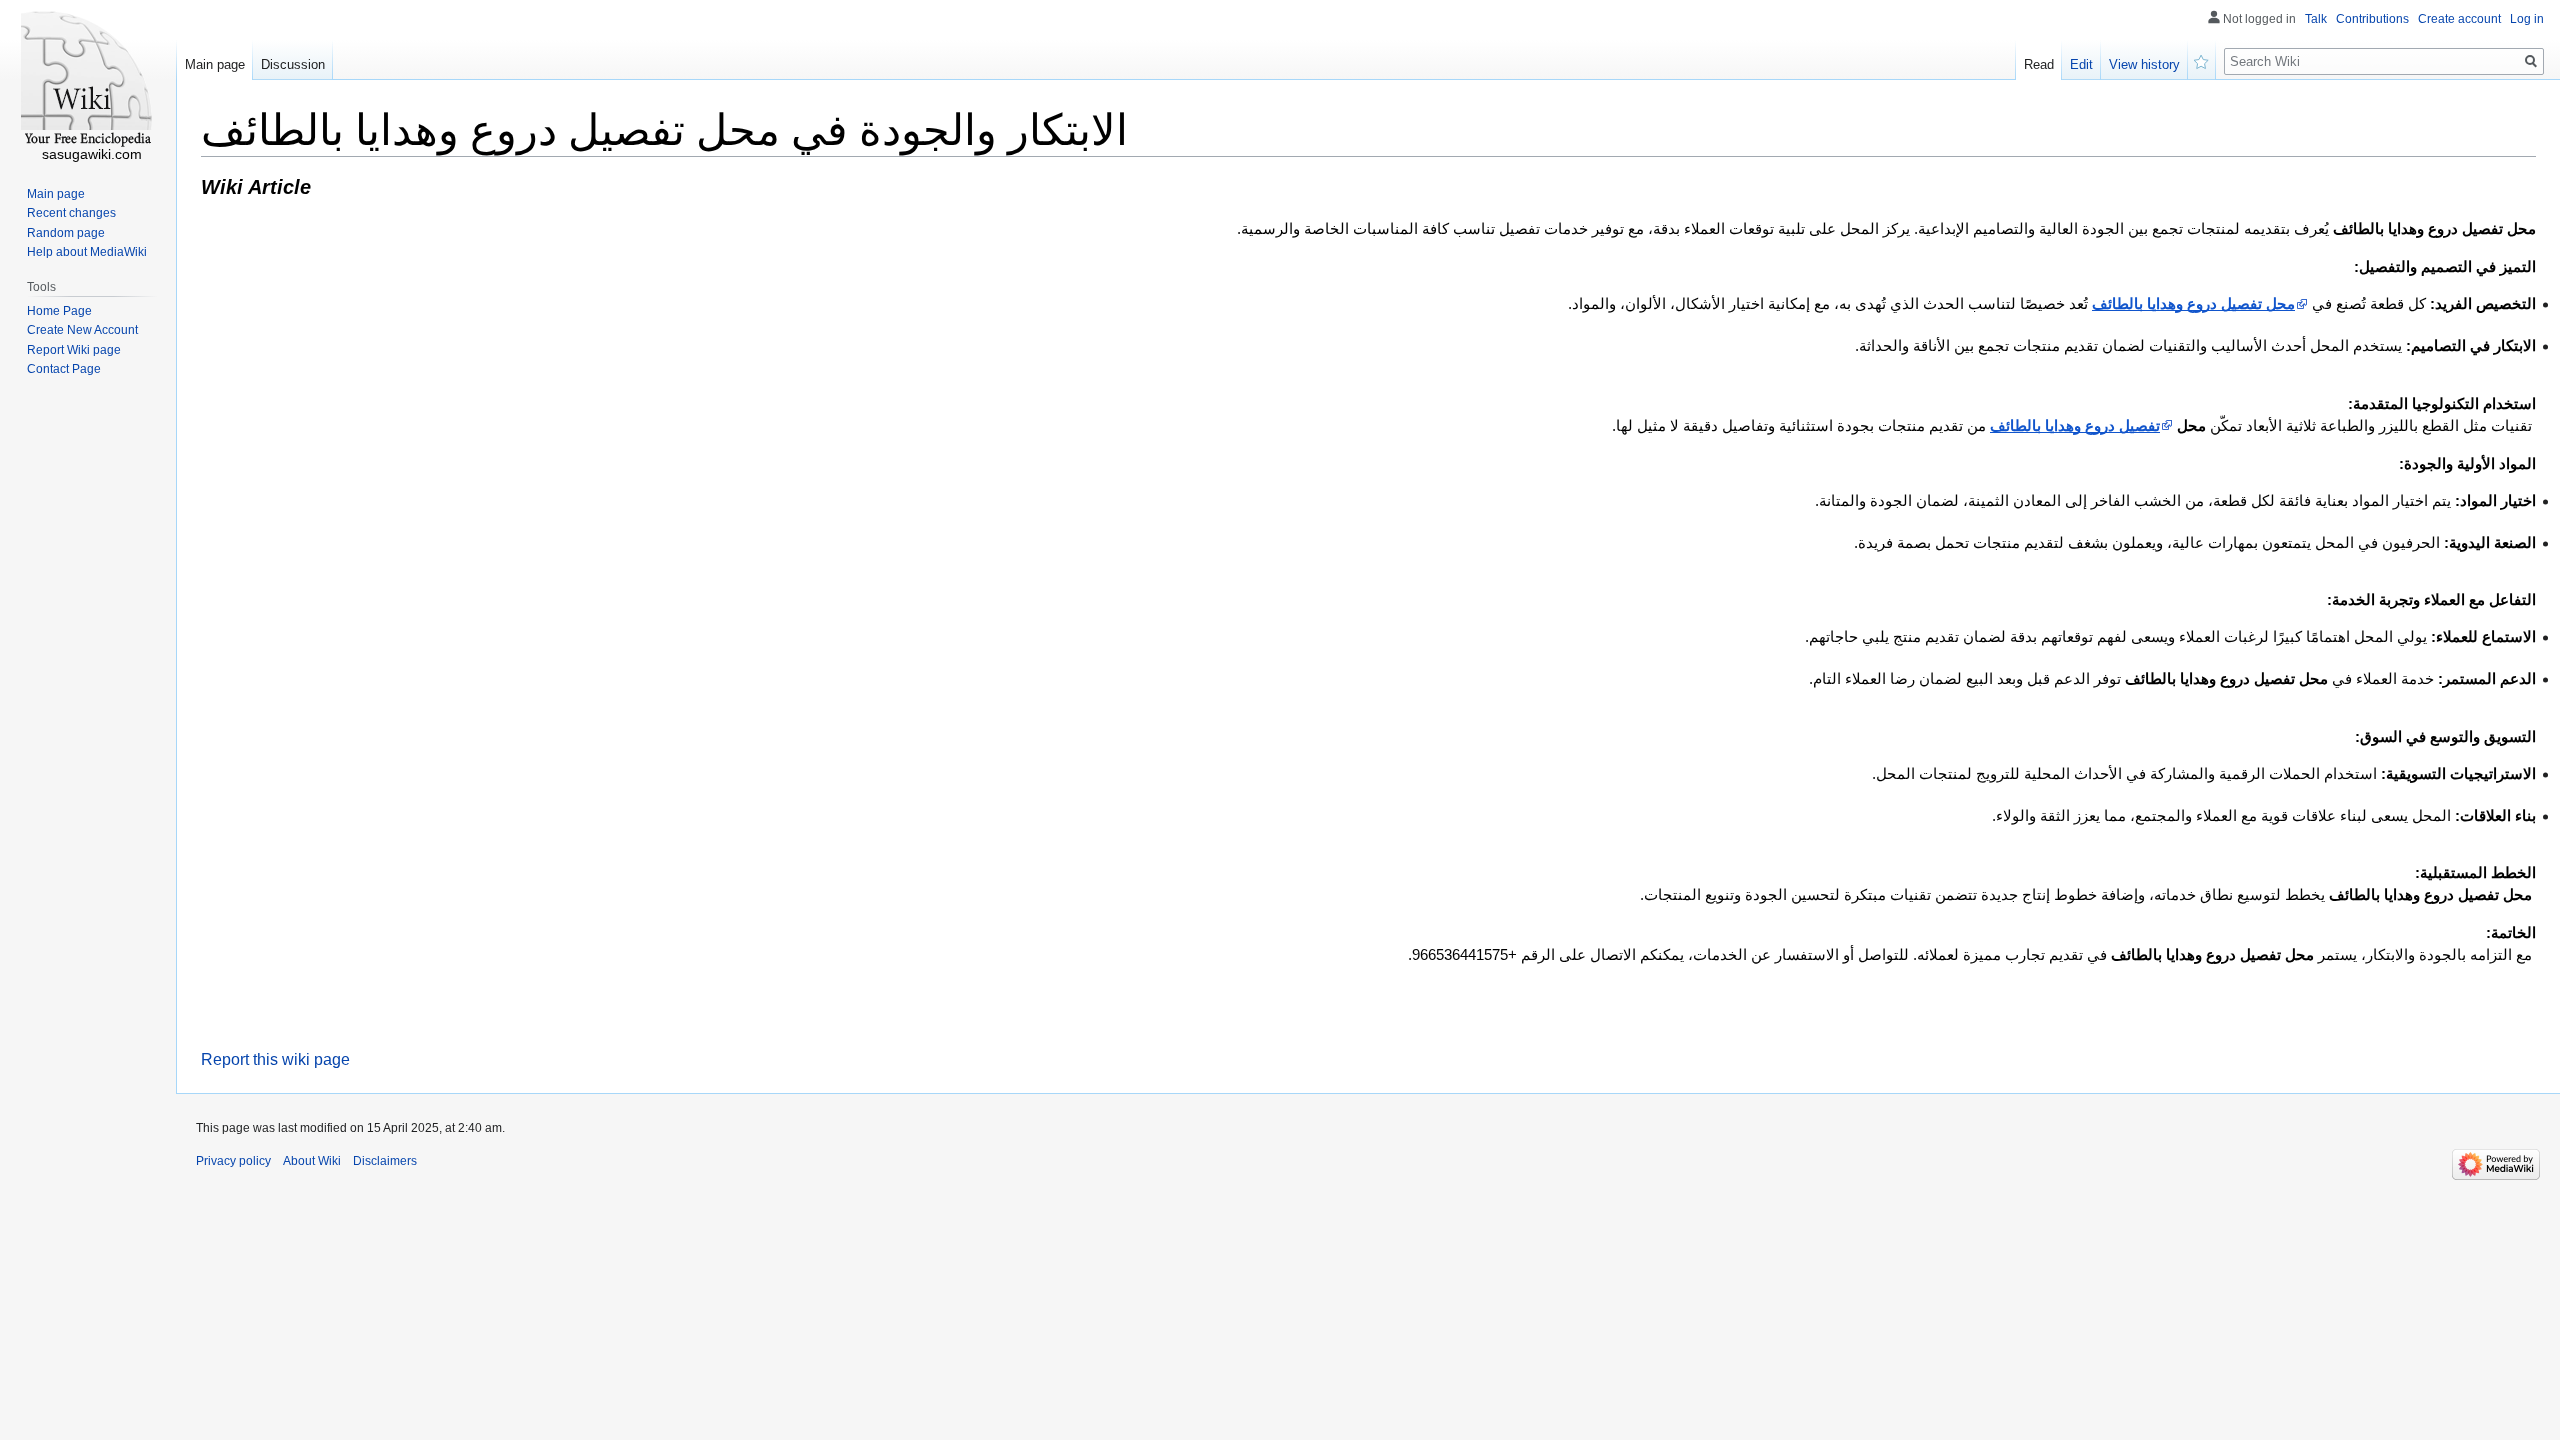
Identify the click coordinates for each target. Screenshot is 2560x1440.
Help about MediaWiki (87, 252)
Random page (66, 233)
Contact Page (64, 369)
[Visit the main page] (88, 80)
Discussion (293, 64)
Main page (215, 64)
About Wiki (312, 1161)
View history (2144, 64)
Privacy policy (233, 1161)
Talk (2316, 19)
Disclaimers (385, 1161)
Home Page (59, 311)
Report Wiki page (74, 350)
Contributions (2372, 19)
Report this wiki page (275, 1059)
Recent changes (71, 213)
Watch (2202, 60)
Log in (2527, 19)
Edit (2081, 64)
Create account (2459, 19)
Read (2039, 64)
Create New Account (82, 330)
